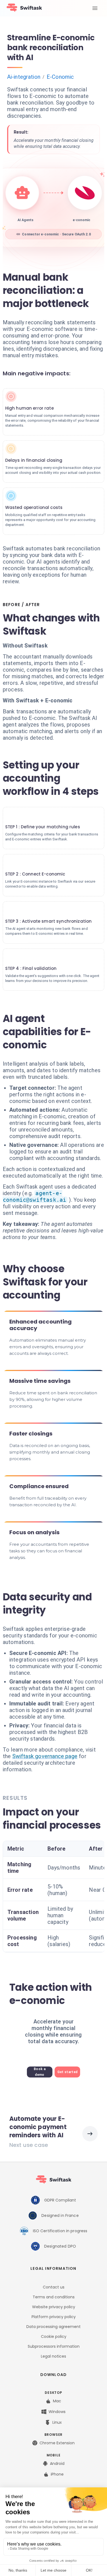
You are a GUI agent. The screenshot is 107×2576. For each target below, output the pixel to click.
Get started (67, 2072)
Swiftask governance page (45, 1756)
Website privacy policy (54, 2307)
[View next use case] (90, 2134)
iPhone (57, 2474)
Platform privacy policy (54, 2317)
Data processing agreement (54, 2327)
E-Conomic (60, 77)
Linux (57, 2422)
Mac (57, 2401)
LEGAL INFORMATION (53, 2268)
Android (57, 2464)
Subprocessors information (54, 2346)
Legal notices (54, 2356)
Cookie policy (54, 2336)
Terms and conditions (54, 2297)
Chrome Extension (57, 2443)
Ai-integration (24, 77)
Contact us (54, 2287)
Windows (57, 2412)
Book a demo (40, 2072)
